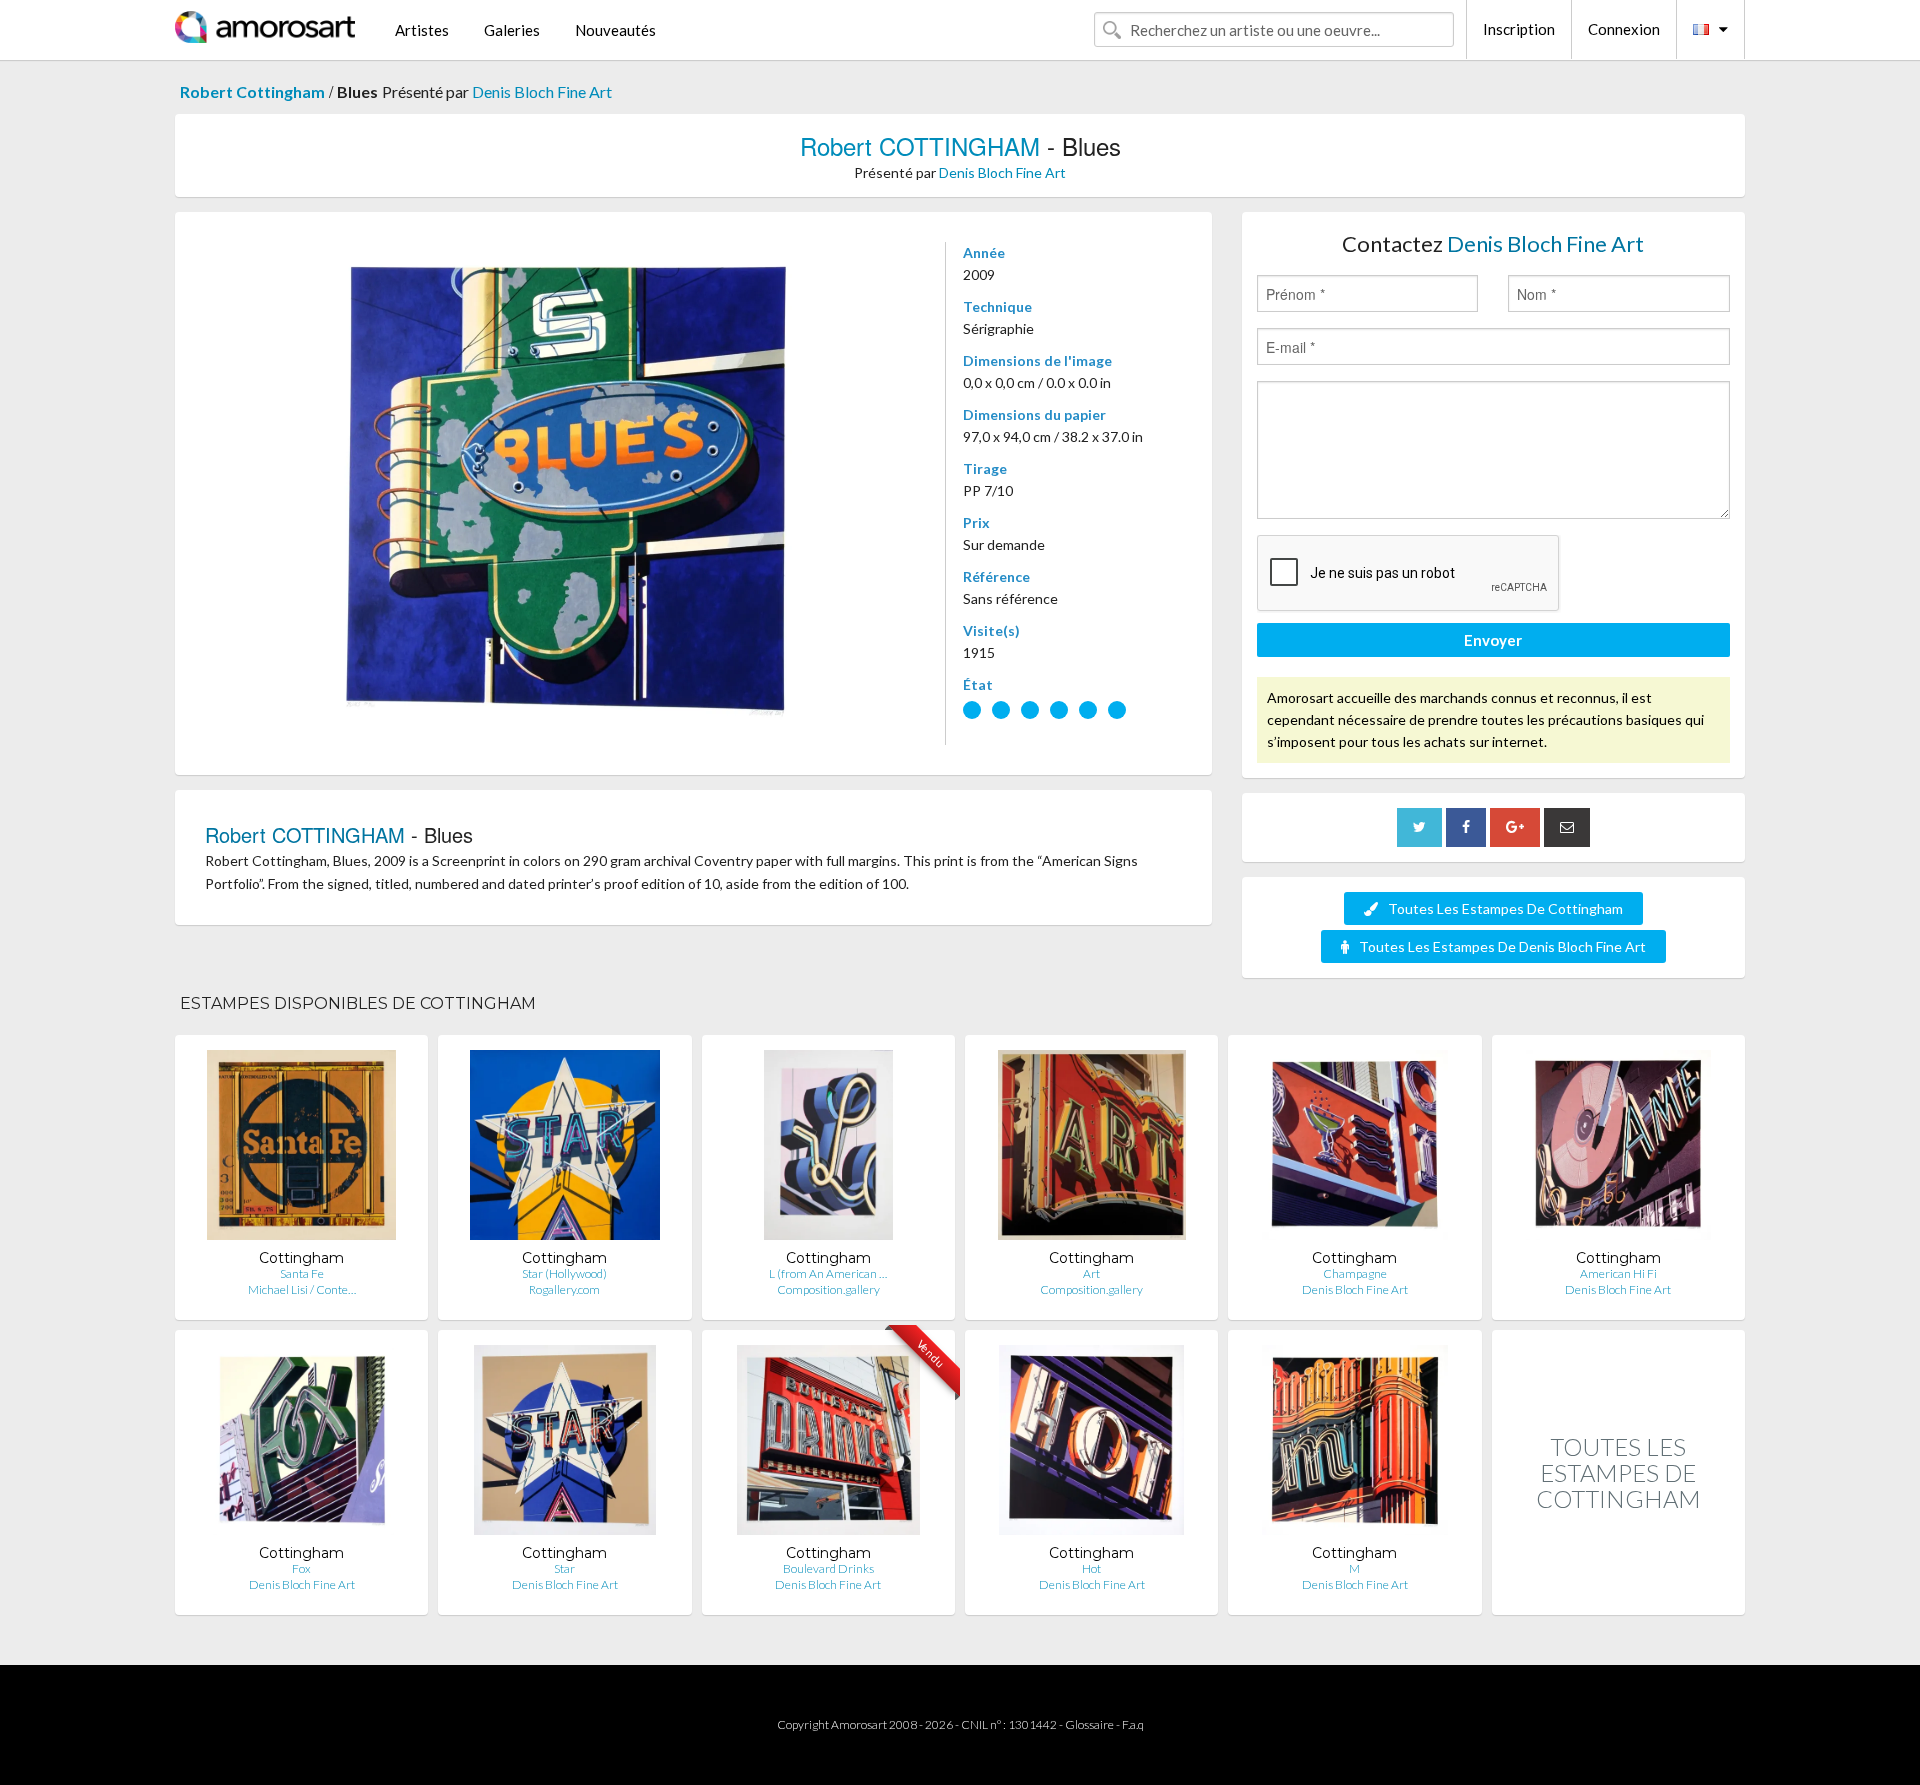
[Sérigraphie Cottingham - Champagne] (1355, 1149)
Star (564, 1568)
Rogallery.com (564, 1289)
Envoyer (1493, 640)
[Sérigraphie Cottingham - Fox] (302, 1444)
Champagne (1355, 1273)
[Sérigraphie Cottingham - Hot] (1091, 1444)
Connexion (1624, 29)
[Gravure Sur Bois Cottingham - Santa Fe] (301, 1149)
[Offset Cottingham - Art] (1092, 1149)
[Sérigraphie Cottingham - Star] (565, 1444)
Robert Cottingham (252, 91)
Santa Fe (302, 1273)
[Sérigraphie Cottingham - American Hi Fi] (1618, 1149)
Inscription (1519, 29)
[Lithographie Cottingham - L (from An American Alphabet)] (829, 1149)
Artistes (422, 30)
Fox (301, 1568)
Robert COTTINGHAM (920, 145)
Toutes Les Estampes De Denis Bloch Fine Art (1502, 946)
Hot (1091, 1568)
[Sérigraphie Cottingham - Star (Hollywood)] (565, 1149)
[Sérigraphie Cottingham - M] (1355, 1444)
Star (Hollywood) (564, 1273)
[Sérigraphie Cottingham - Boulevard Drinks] (828, 1444)
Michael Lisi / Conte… (302, 1289)
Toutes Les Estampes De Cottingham (1505, 908)
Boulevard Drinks (828, 1568)
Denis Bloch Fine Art (542, 91)
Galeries (512, 30)
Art (1091, 1273)
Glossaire (1089, 1724)
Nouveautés (615, 30)
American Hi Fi (1618, 1273)
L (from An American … (828, 1273)
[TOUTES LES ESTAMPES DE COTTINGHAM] (1618, 1593)
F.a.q (1133, 1724)
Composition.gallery (828, 1289)
